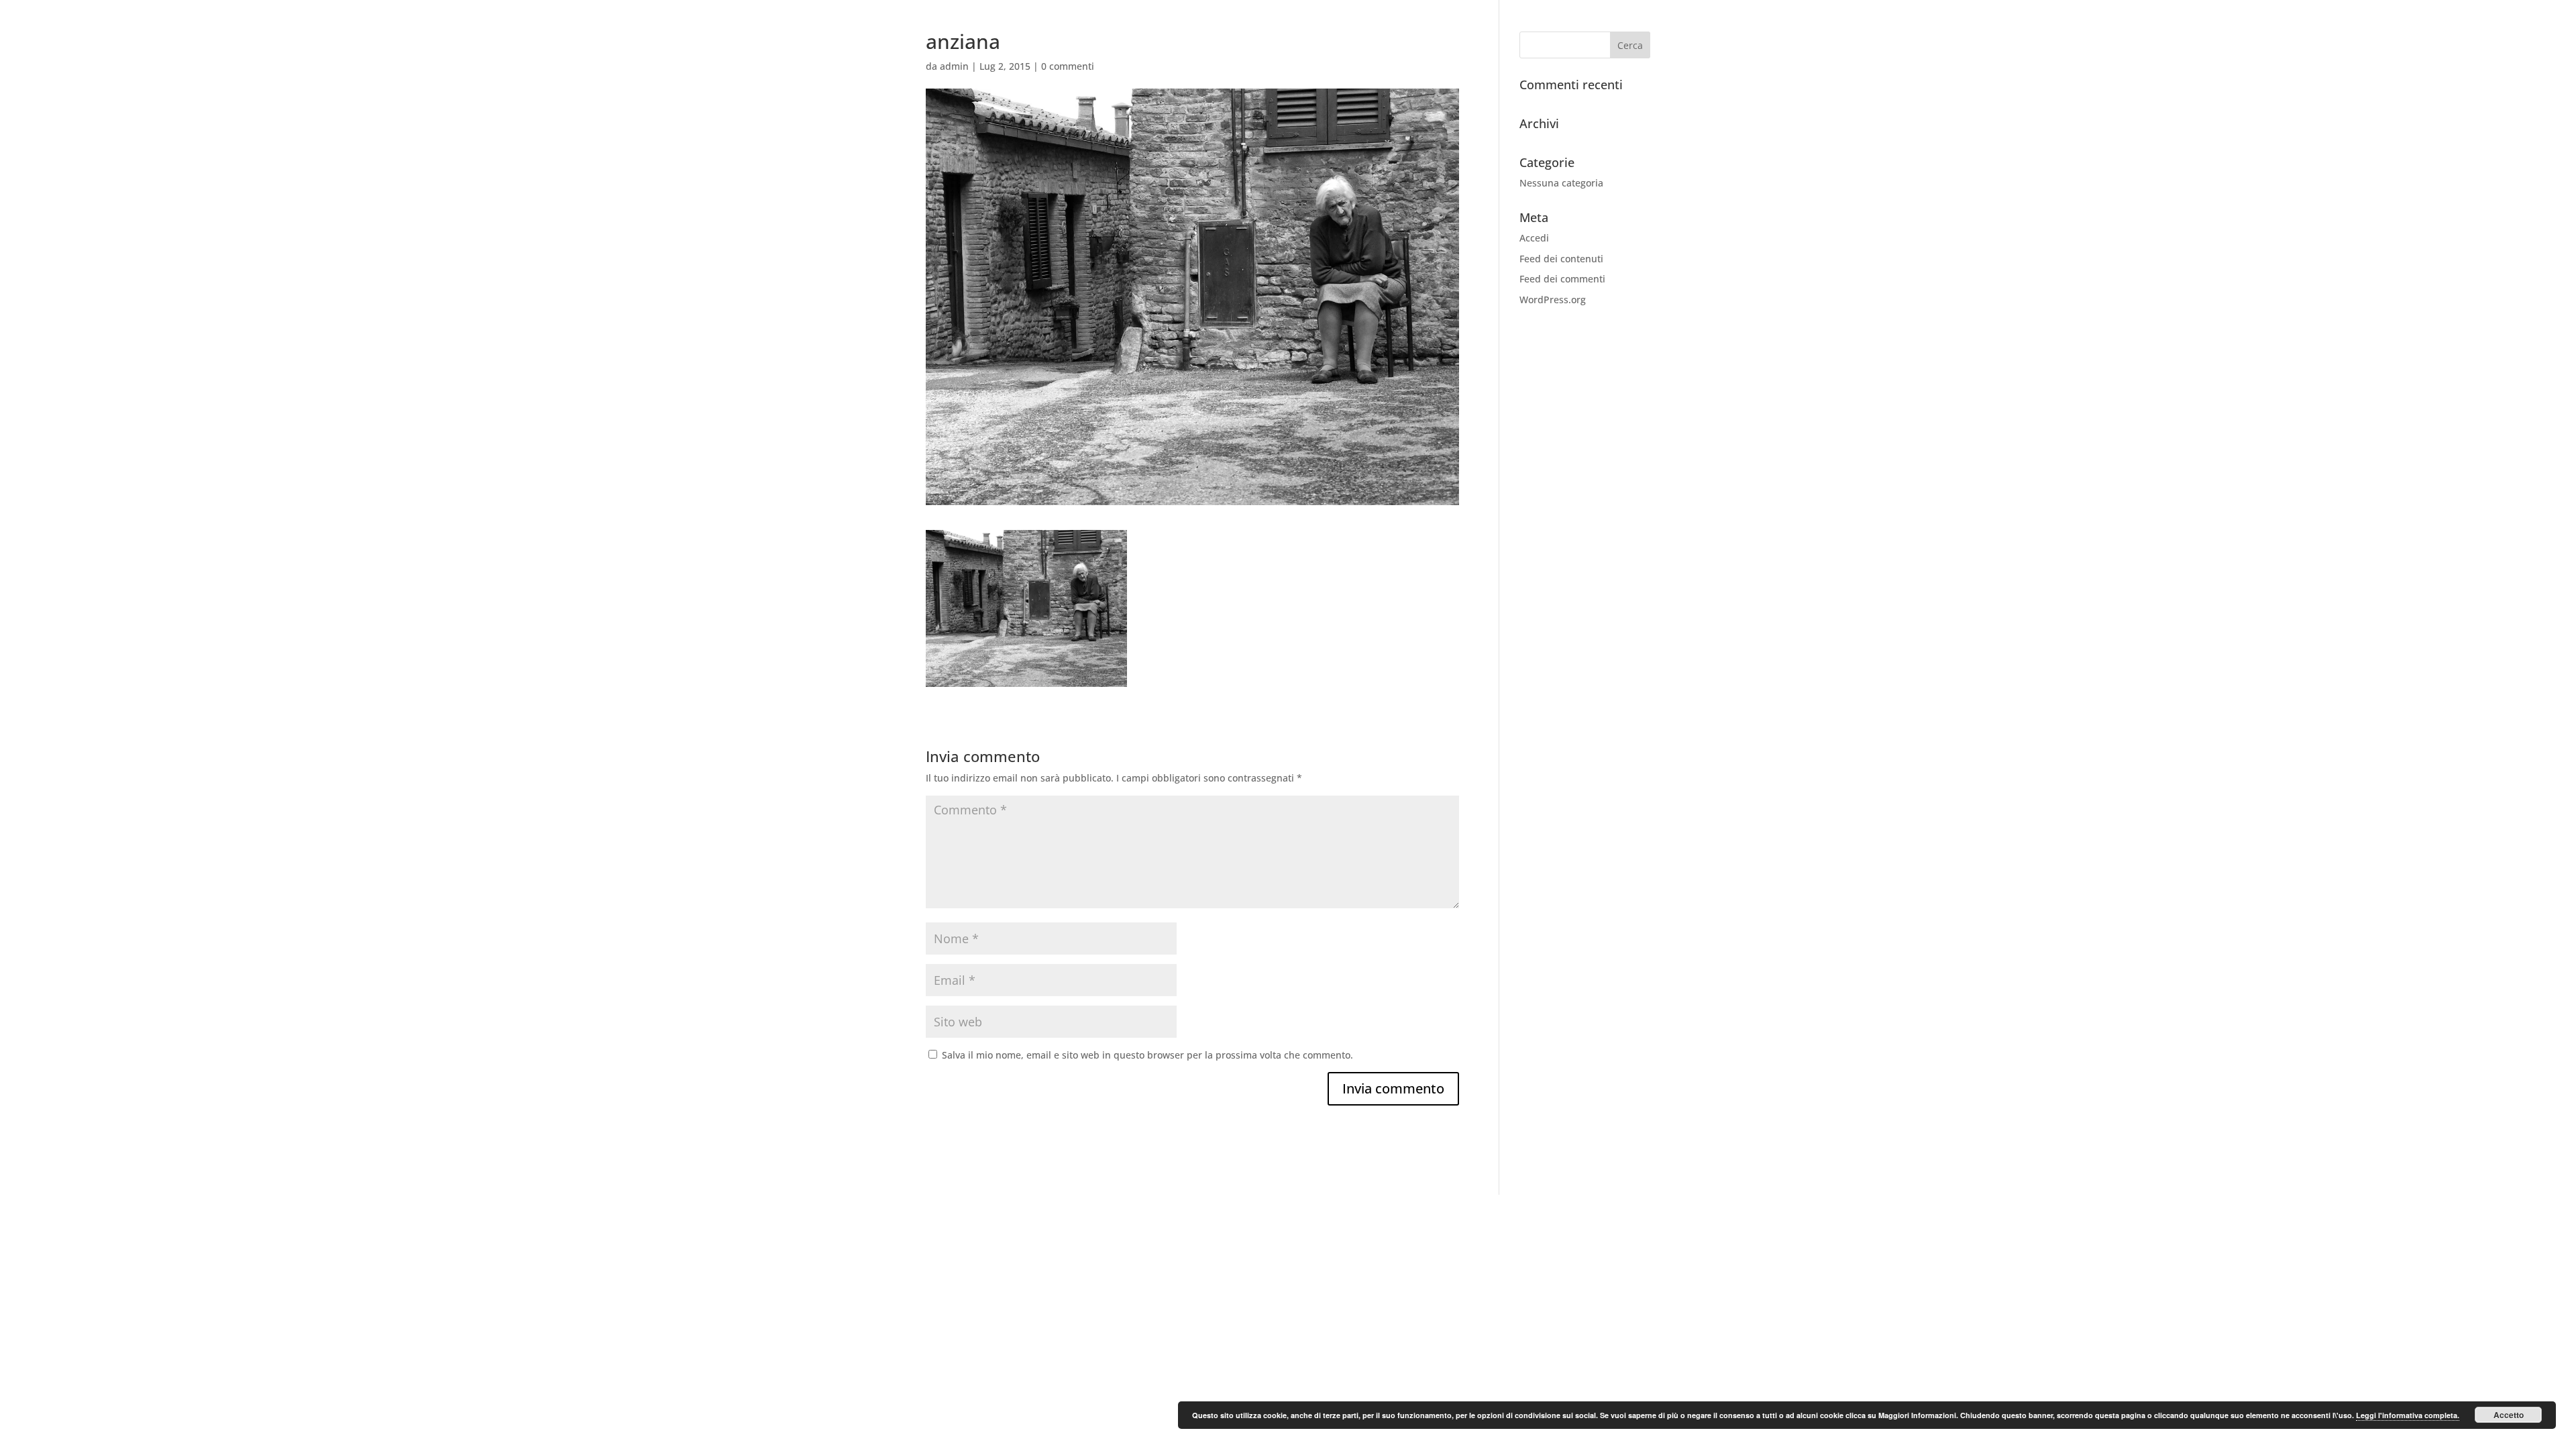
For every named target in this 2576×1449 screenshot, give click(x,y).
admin (954, 66)
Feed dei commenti (1562, 279)
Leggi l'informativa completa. (2408, 1415)
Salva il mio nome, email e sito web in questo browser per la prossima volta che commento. (1147, 1055)
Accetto (2509, 1415)
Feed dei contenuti (1561, 259)
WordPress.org (1553, 300)
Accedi (1534, 238)
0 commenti (1068, 66)
